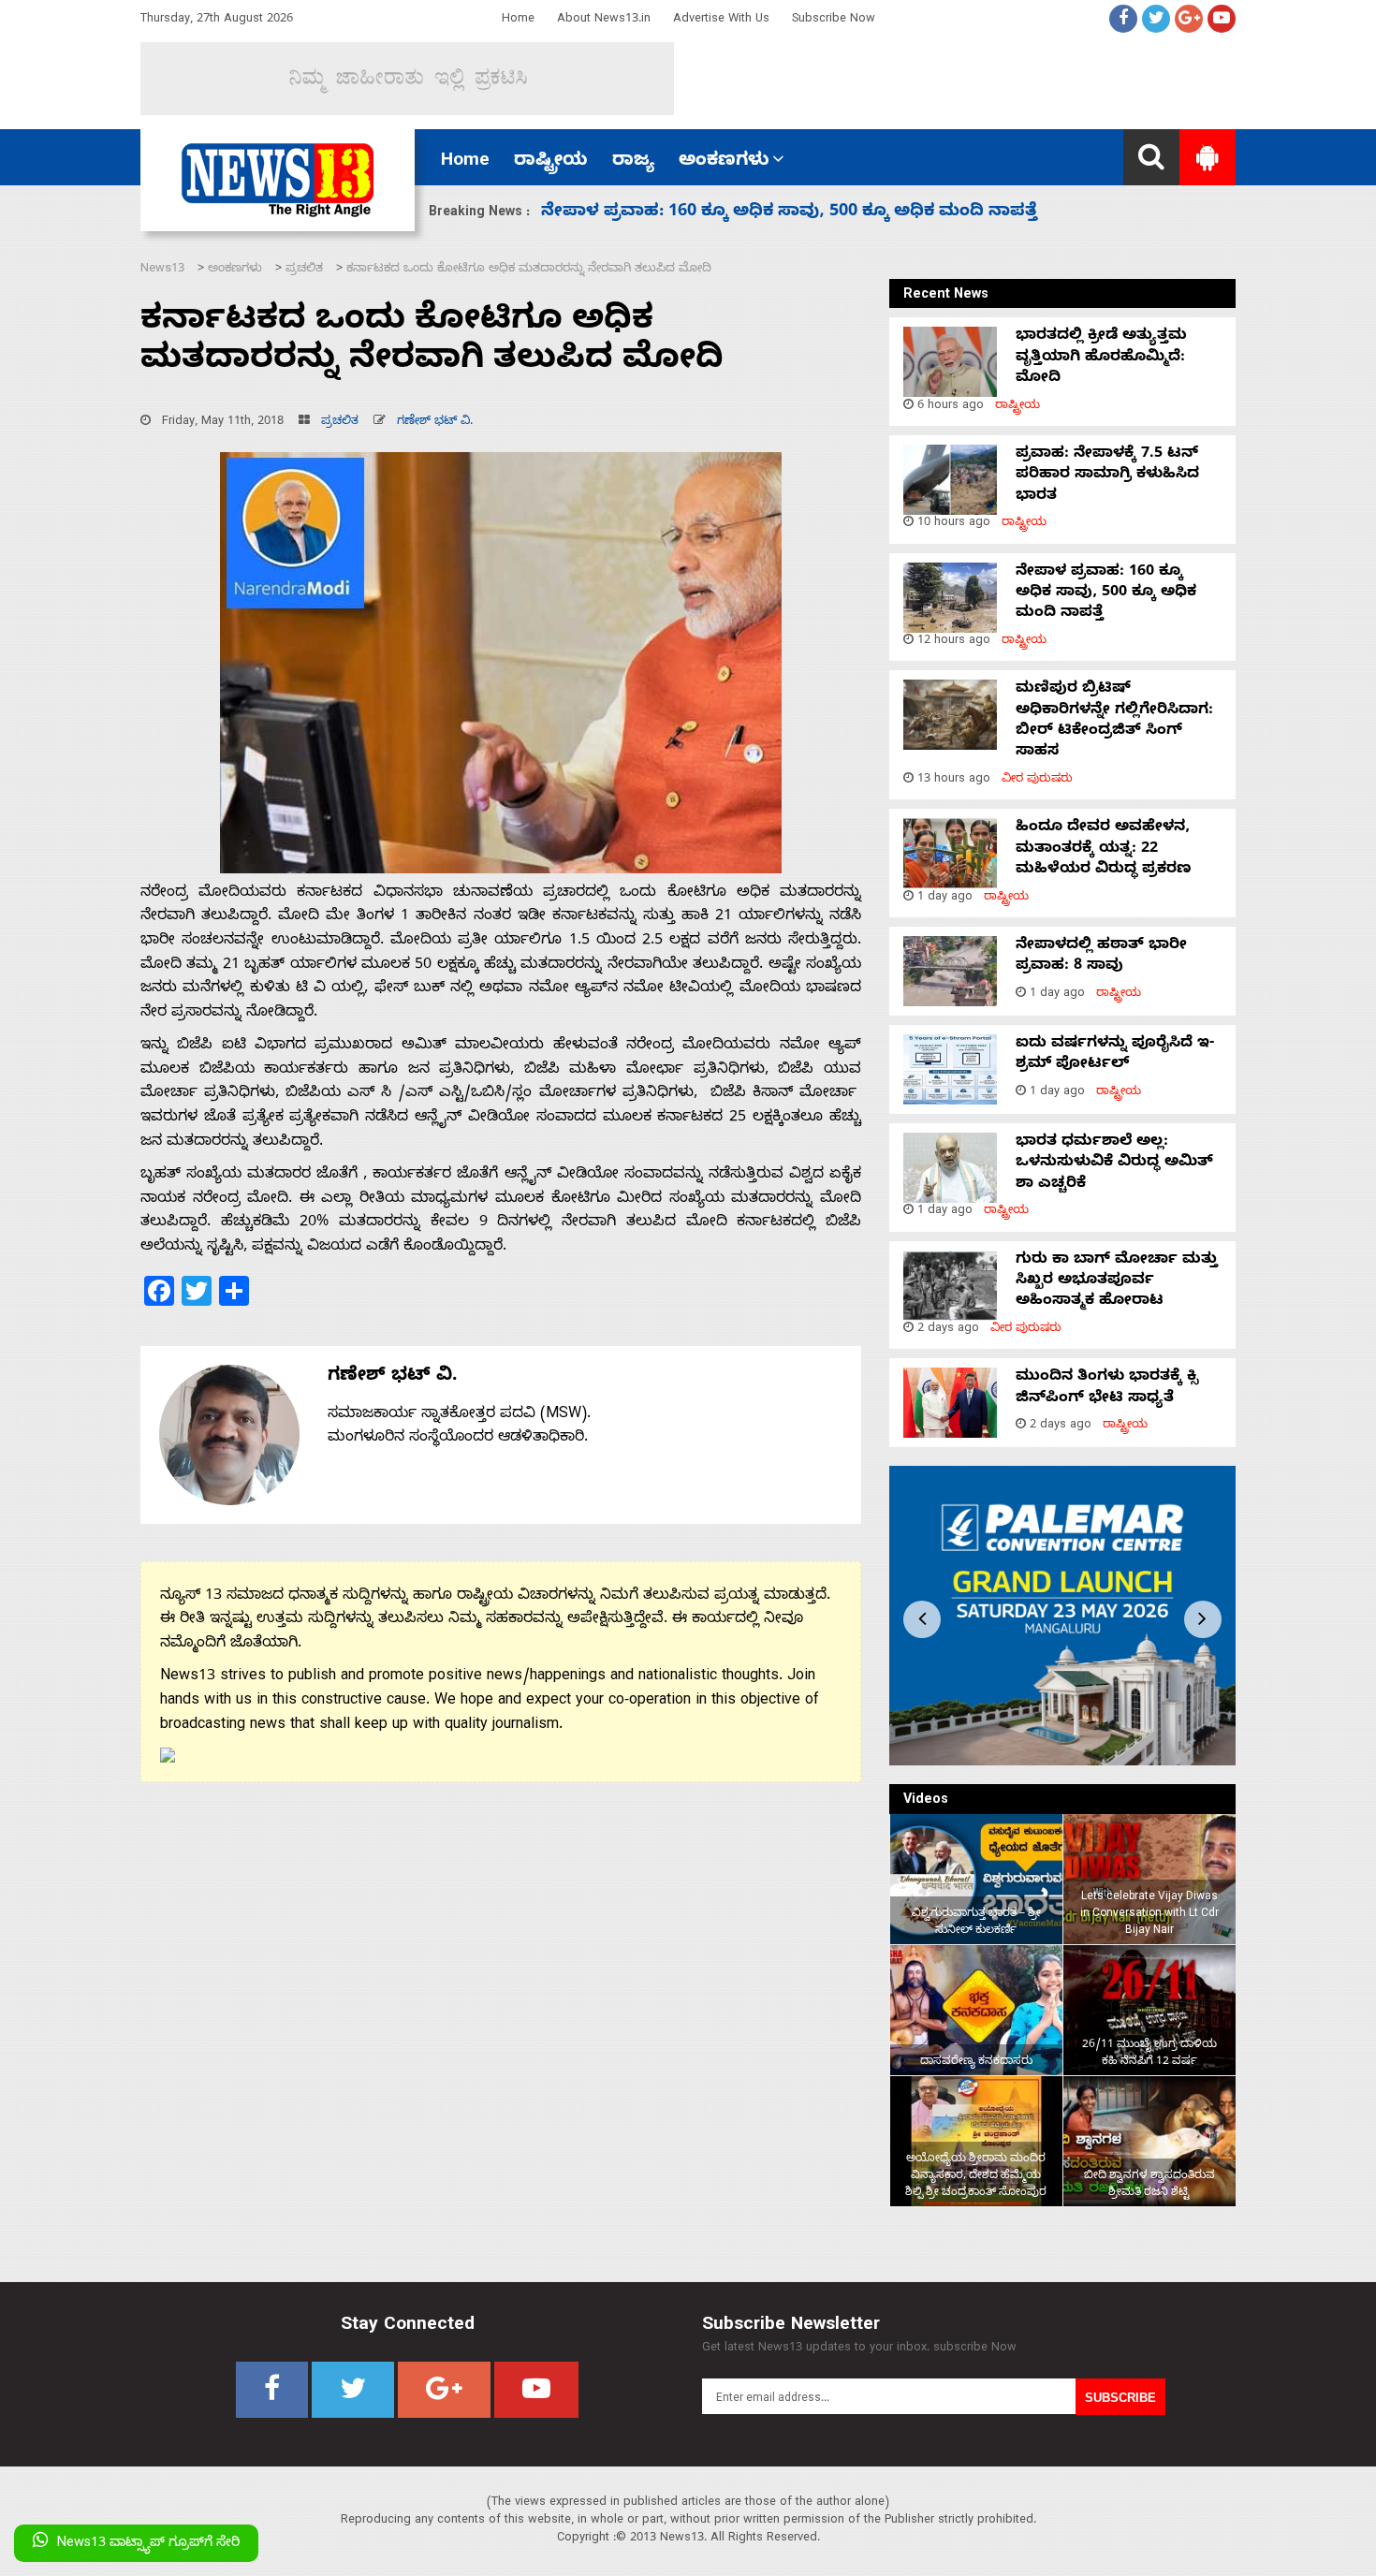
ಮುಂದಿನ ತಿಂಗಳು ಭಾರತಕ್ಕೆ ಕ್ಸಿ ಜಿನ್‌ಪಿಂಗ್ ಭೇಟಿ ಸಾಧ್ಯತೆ (1107, 1388)
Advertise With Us (721, 20)
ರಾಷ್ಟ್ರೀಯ (551, 162)
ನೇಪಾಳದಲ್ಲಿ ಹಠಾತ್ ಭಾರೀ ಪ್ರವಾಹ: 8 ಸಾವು (1101, 957)
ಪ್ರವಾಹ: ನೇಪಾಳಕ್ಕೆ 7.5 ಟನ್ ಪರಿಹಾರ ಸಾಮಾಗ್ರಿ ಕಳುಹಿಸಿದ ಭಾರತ (1107, 476)
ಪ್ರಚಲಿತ (340, 423)
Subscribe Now (834, 20)
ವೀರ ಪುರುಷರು (1037, 780)
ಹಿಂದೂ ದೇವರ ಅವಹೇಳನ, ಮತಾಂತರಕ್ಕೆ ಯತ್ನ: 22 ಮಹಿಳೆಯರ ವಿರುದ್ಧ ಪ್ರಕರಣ (819, 213)
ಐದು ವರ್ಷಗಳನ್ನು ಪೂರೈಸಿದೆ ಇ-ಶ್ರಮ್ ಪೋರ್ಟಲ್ (1115, 1055)
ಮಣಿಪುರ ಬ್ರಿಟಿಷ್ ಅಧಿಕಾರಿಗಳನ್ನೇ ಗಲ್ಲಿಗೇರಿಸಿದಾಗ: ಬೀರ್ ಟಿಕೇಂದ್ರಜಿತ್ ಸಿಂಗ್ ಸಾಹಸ (1114, 721)
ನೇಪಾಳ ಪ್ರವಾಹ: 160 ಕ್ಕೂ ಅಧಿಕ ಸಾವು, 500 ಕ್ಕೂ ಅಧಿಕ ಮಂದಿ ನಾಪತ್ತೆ (1106, 594)
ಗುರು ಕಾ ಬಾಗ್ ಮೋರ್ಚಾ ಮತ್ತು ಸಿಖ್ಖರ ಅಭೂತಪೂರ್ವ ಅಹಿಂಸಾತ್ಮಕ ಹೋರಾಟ (1117, 1282)
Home (518, 20)
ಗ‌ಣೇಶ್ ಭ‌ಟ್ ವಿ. (435, 423)
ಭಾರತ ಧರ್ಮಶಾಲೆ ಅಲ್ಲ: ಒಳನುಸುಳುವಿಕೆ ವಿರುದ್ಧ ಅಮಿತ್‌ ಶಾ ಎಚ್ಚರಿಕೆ (1114, 1164)
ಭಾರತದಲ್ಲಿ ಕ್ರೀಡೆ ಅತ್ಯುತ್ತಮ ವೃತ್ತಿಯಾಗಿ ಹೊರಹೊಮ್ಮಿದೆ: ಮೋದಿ (1101, 358)
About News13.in (604, 20)
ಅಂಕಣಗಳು (724, 162)
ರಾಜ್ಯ (633, 162)
